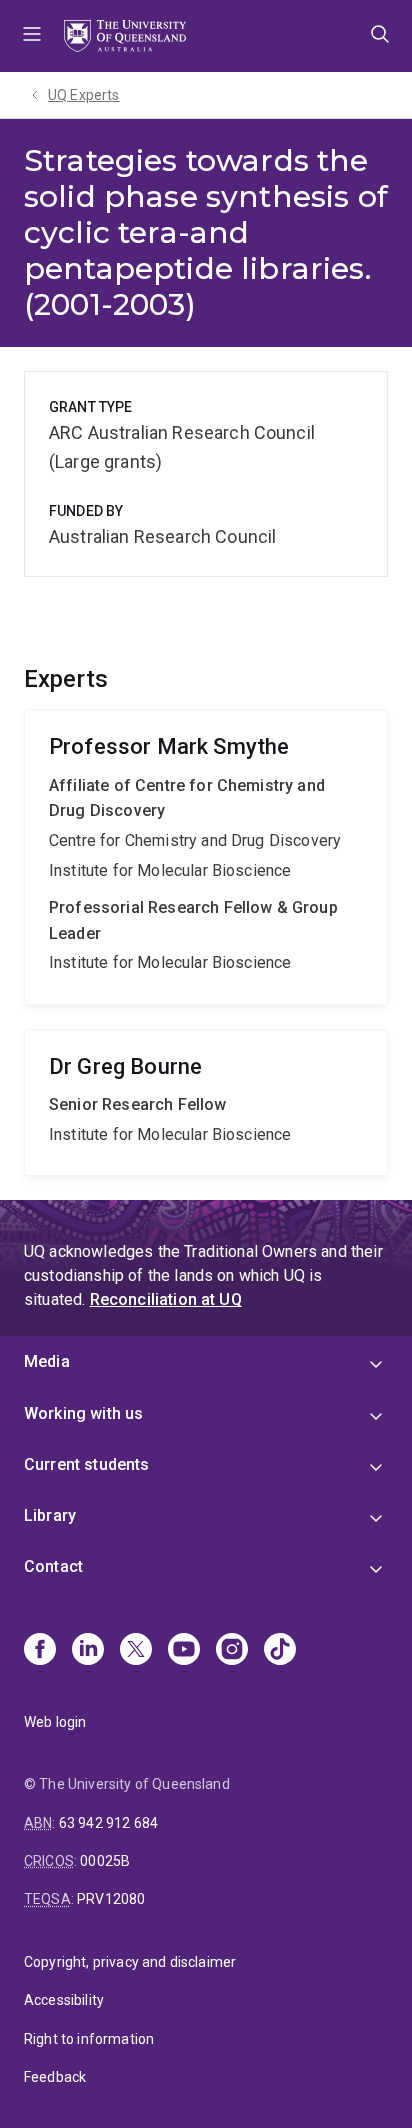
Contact (53, 1566)
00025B (105, 1861)
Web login (55, 1722)
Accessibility (64, 2000)
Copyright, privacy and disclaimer (130, 1962)
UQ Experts (84, 95)
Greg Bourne (206, 1103)
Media (47, 1361)
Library (50, 1515)
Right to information (89, 2039)
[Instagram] (232, 1651)
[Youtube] (184, 1651)
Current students (87, 1464)
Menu (32, 36)
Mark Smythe (206, 857)
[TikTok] (280, 1651)
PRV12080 (111, 1899)
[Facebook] (40, 1651)
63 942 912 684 (108, 1823)
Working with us (83, 1413)
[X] (136, 1651)
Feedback (55, 2077)
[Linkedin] (88, 1651)
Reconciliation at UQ (166, 1299)
